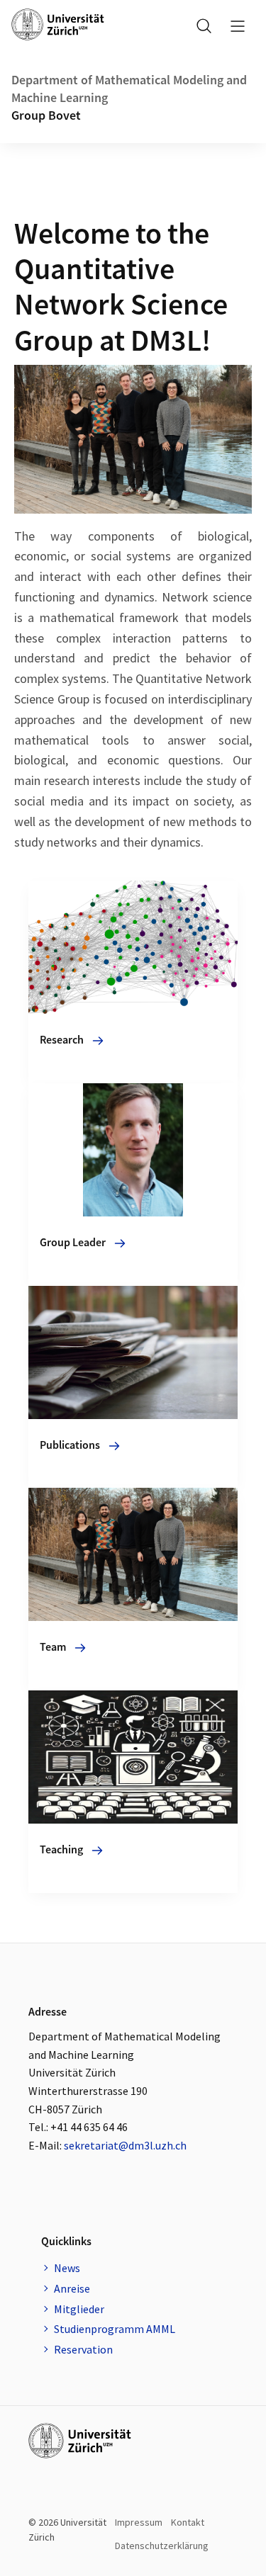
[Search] (204, 26)
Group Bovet (46, 115)
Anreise (72, 2288)
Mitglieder (79, 2309)
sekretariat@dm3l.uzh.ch (125, 2145)
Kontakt (188, 2522)
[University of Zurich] (58, 24)
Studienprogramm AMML (115, 2329)
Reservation (83, 2349)
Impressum (139, 2522)
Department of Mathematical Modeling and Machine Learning (129, 89)
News (67, 2268)
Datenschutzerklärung (162, 2546)
